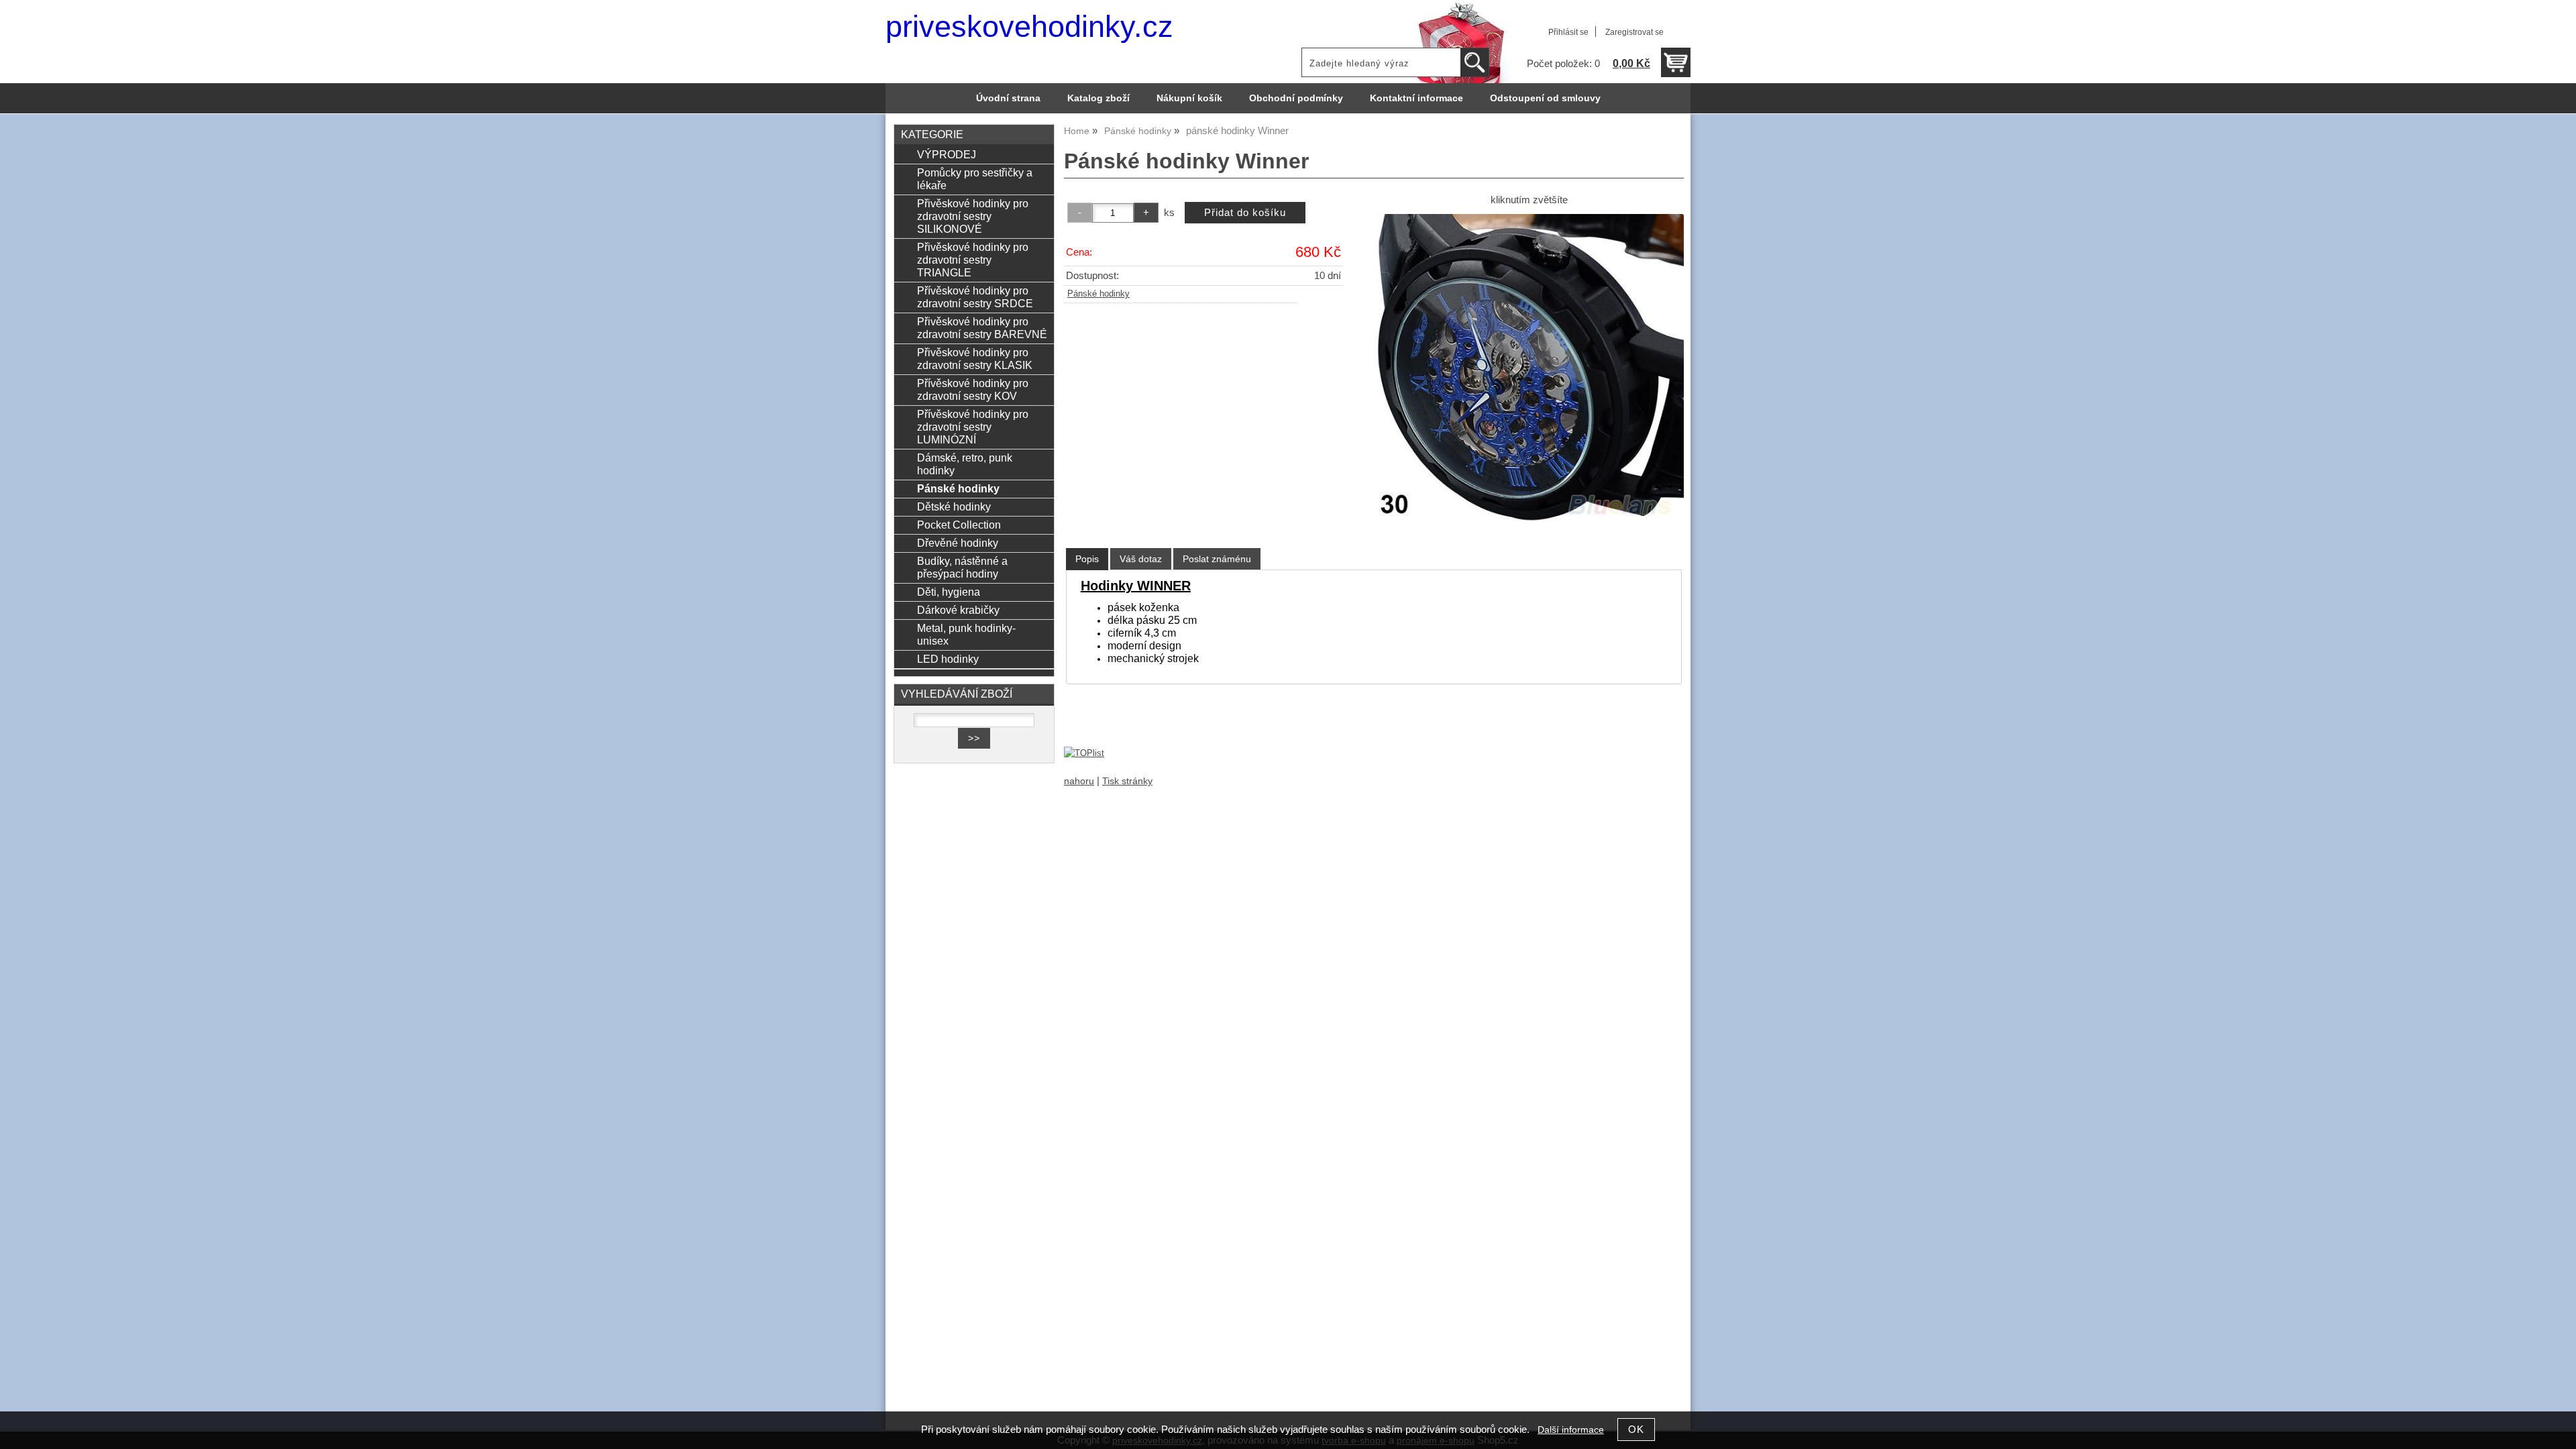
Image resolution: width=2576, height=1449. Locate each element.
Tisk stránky (1127, 781)
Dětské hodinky (954, 506)
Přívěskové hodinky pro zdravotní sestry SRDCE (975, 297)
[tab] (1087, 559)
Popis (1087, 559)
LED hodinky (948, 659)
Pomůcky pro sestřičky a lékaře (975, 179)
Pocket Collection (959, 525)
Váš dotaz (1141, 559)
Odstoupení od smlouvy (1545, 98)
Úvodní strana (1008, 98)
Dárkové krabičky (958, 610)
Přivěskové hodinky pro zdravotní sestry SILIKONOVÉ (973, 216)
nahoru (1079, 781)
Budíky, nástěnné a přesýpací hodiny (962, 567)
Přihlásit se (1568, 32)
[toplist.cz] (1084, 753)
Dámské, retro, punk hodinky (965, 464)
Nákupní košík (1189, 98)
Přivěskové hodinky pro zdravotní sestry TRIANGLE (973, 260)
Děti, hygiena (949, 592)
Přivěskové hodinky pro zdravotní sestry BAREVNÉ (982, 328)
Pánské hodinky (1098, 294)
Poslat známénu (1217, 559)
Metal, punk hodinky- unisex (966, 634)
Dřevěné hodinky (958, 543)
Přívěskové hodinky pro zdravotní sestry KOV (973, 389)
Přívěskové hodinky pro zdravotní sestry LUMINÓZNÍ (973, 427)
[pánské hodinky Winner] (1529, 369)
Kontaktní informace (1416, 98)
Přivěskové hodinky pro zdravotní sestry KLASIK (975, 359)
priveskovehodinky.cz (1029, 26)
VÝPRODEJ (947, 154)
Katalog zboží (1098, 98)
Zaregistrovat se (1634, 32)
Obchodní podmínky (1296, 98)
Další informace (1571, 1430)
